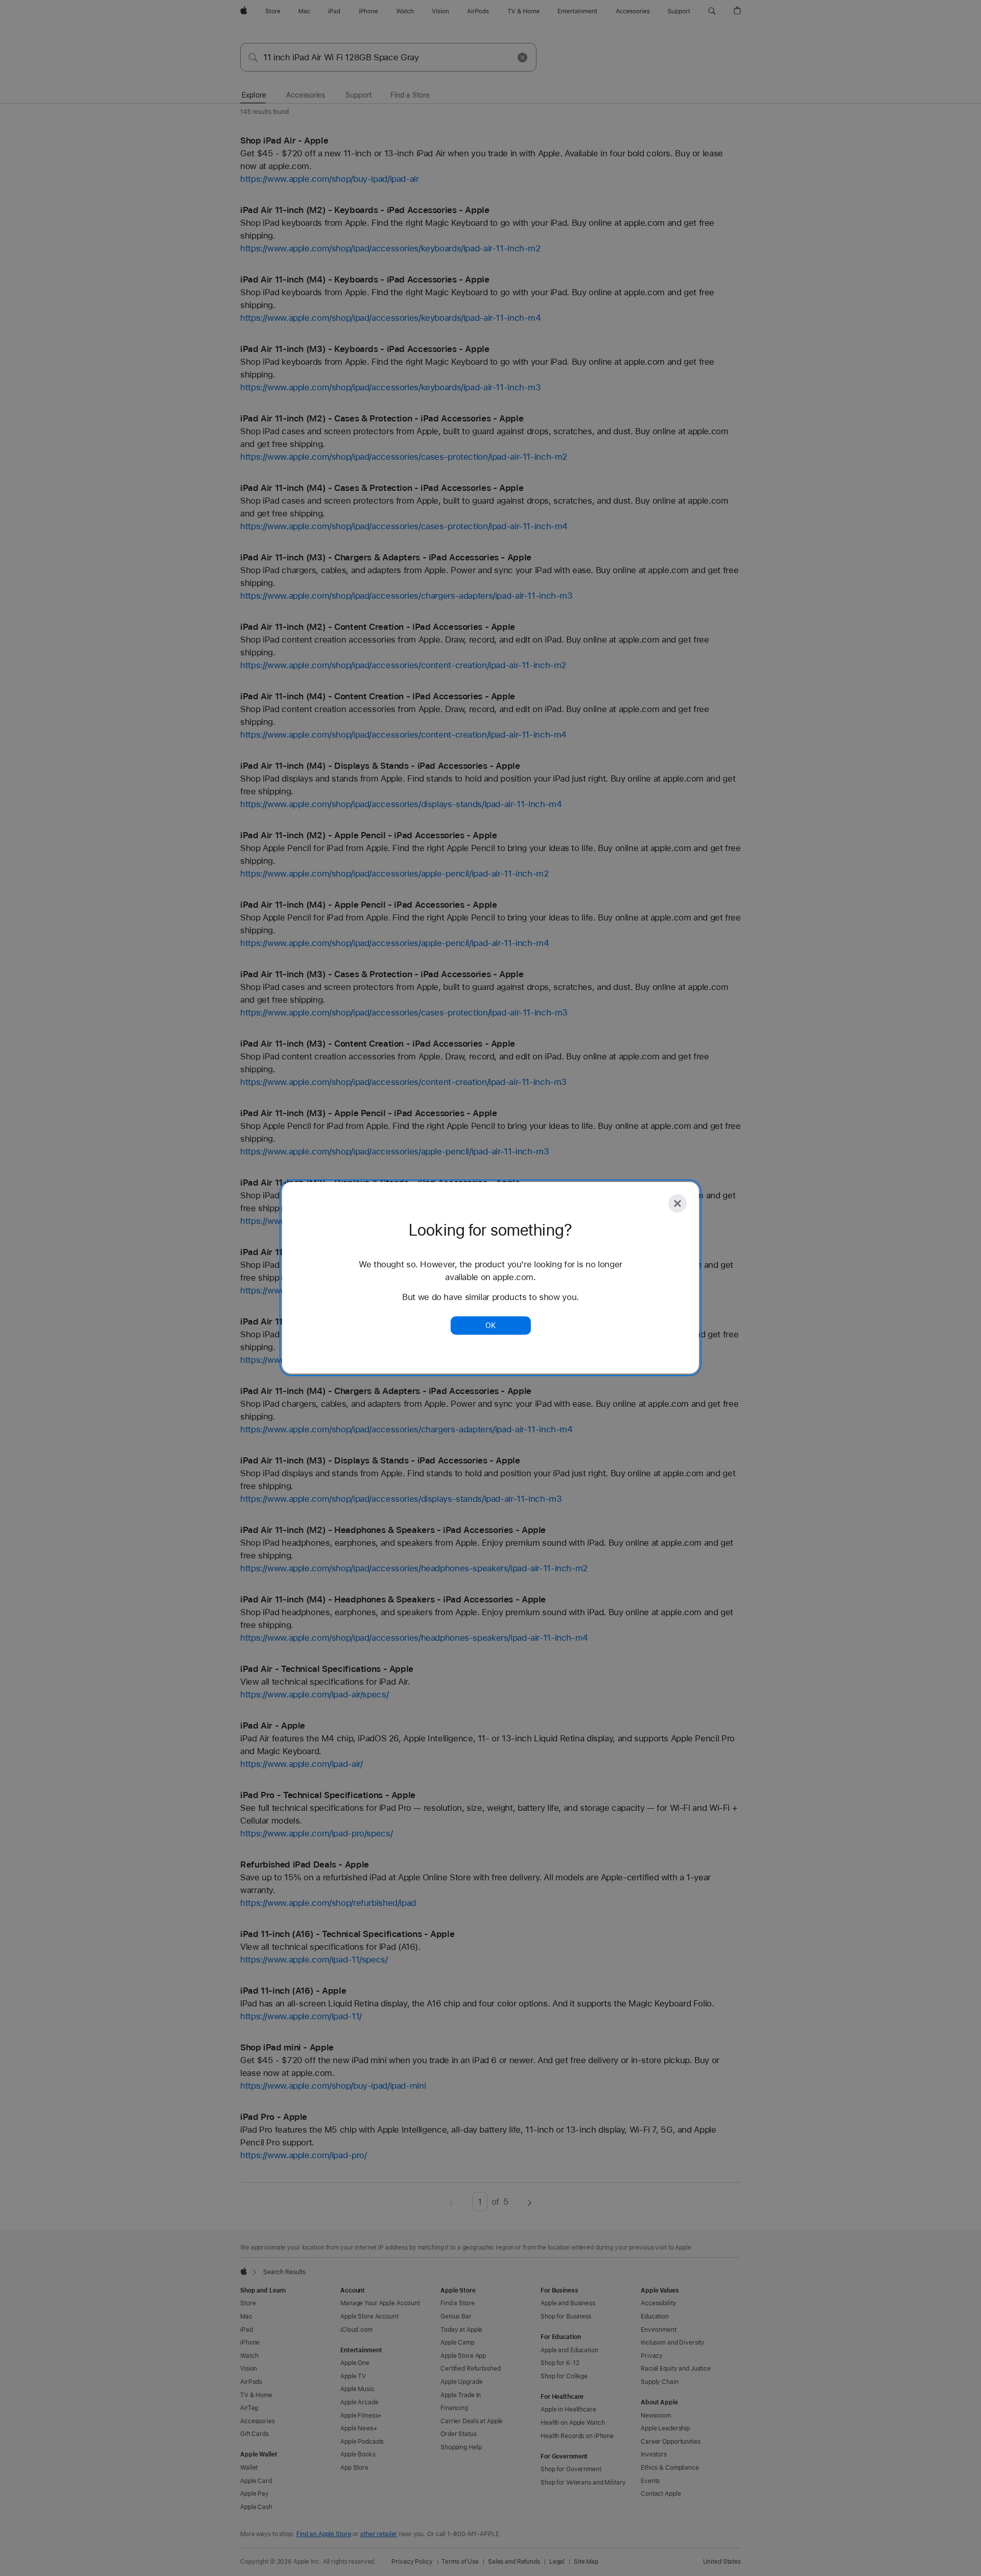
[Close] (678, 1203)
